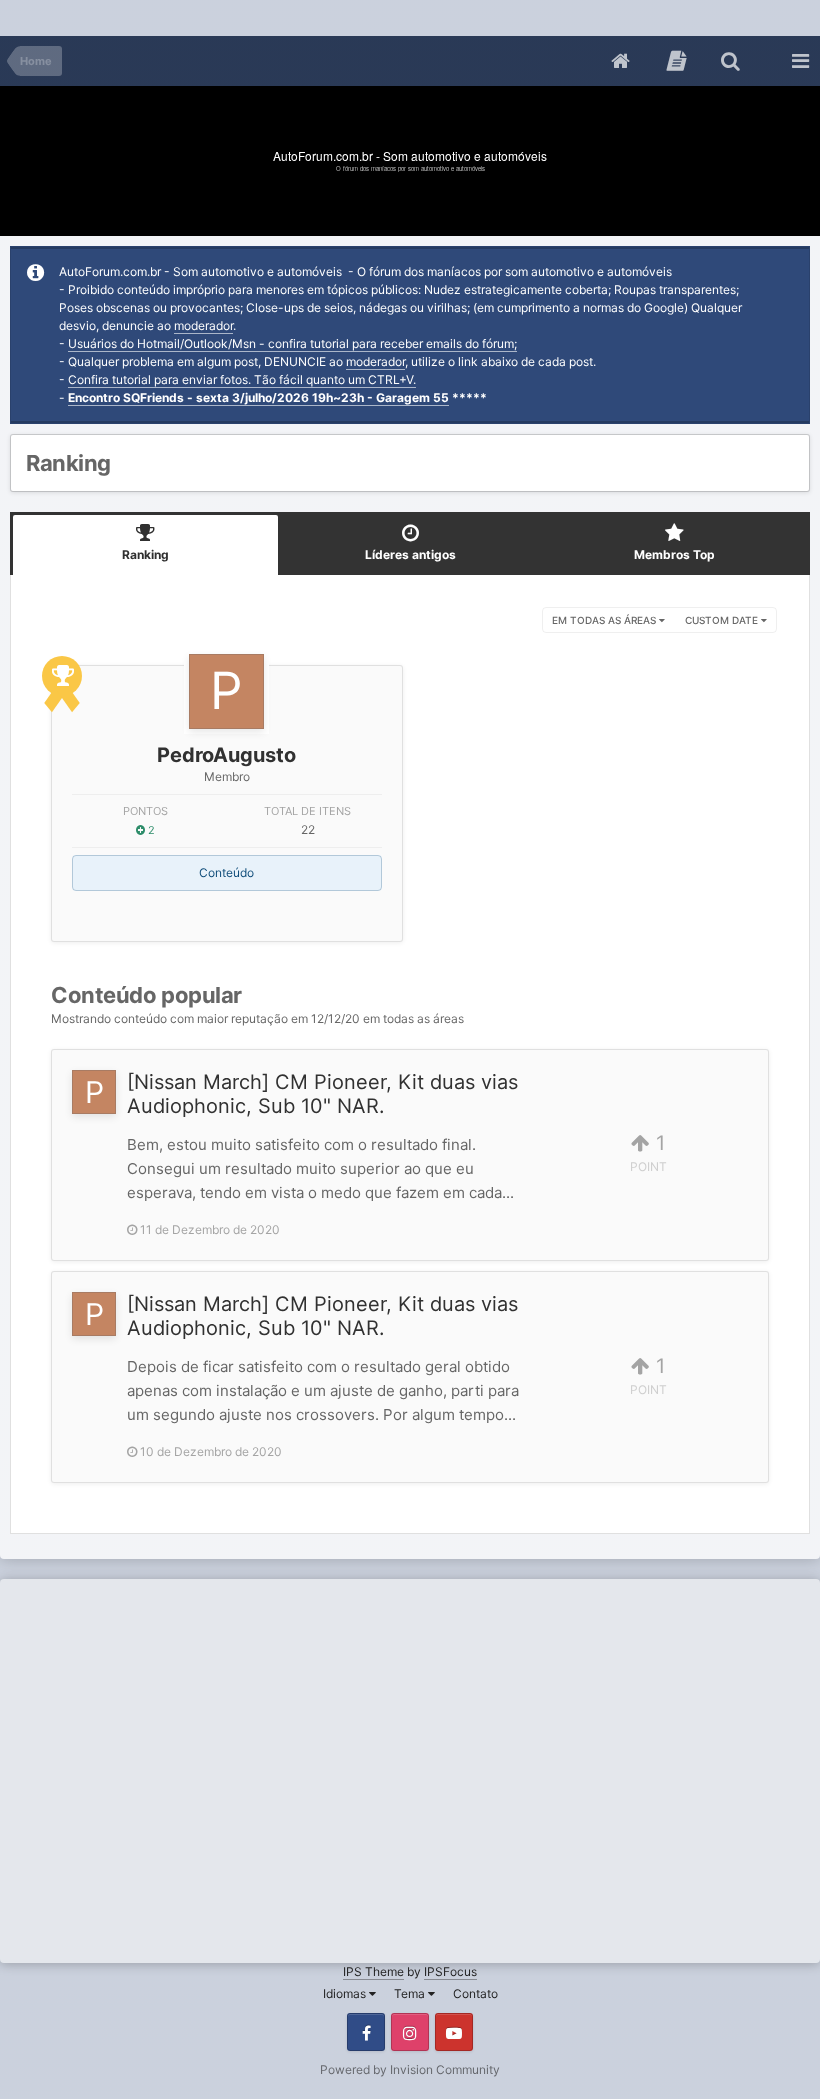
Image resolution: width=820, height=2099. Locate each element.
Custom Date (723, 620)
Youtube (454, 2032)
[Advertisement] (364, 14)
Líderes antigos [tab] (410, 554)
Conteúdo (226, 872)
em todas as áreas (605, 620)
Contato (475, 1993)
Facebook (366, 2032)
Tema (411, 1993)
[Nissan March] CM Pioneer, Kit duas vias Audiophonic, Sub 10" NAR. (322, 1094)
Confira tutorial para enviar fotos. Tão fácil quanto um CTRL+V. (242, 379)
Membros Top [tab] (674, 554)
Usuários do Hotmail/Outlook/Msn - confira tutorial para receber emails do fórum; (292, 343)
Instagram (410, 2032)
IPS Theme (373, 1971)
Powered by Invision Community (410, 2069)
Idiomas (346, 1993)
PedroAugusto (226, 755)
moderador (203, 325)
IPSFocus (450, 1971)
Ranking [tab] (145, 554)
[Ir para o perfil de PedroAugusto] (226, 691)
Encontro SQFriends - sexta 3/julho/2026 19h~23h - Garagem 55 (258, 397)
